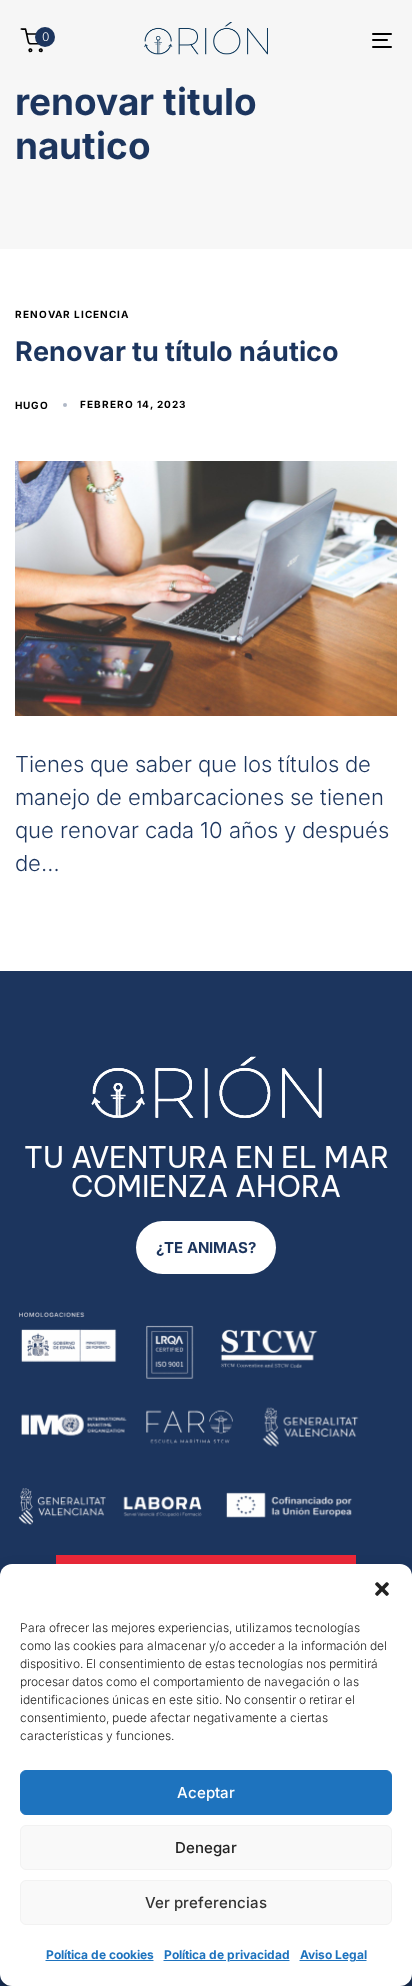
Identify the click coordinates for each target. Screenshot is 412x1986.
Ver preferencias (206, 1902)
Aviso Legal (333, 1954)
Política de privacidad (227, 1954)
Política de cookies (100, 1954)
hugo (32, 405)
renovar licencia (72, 314)
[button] (382, 1589)
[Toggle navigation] (330, 40)
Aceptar (206, 1792)
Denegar (206, 1847)
